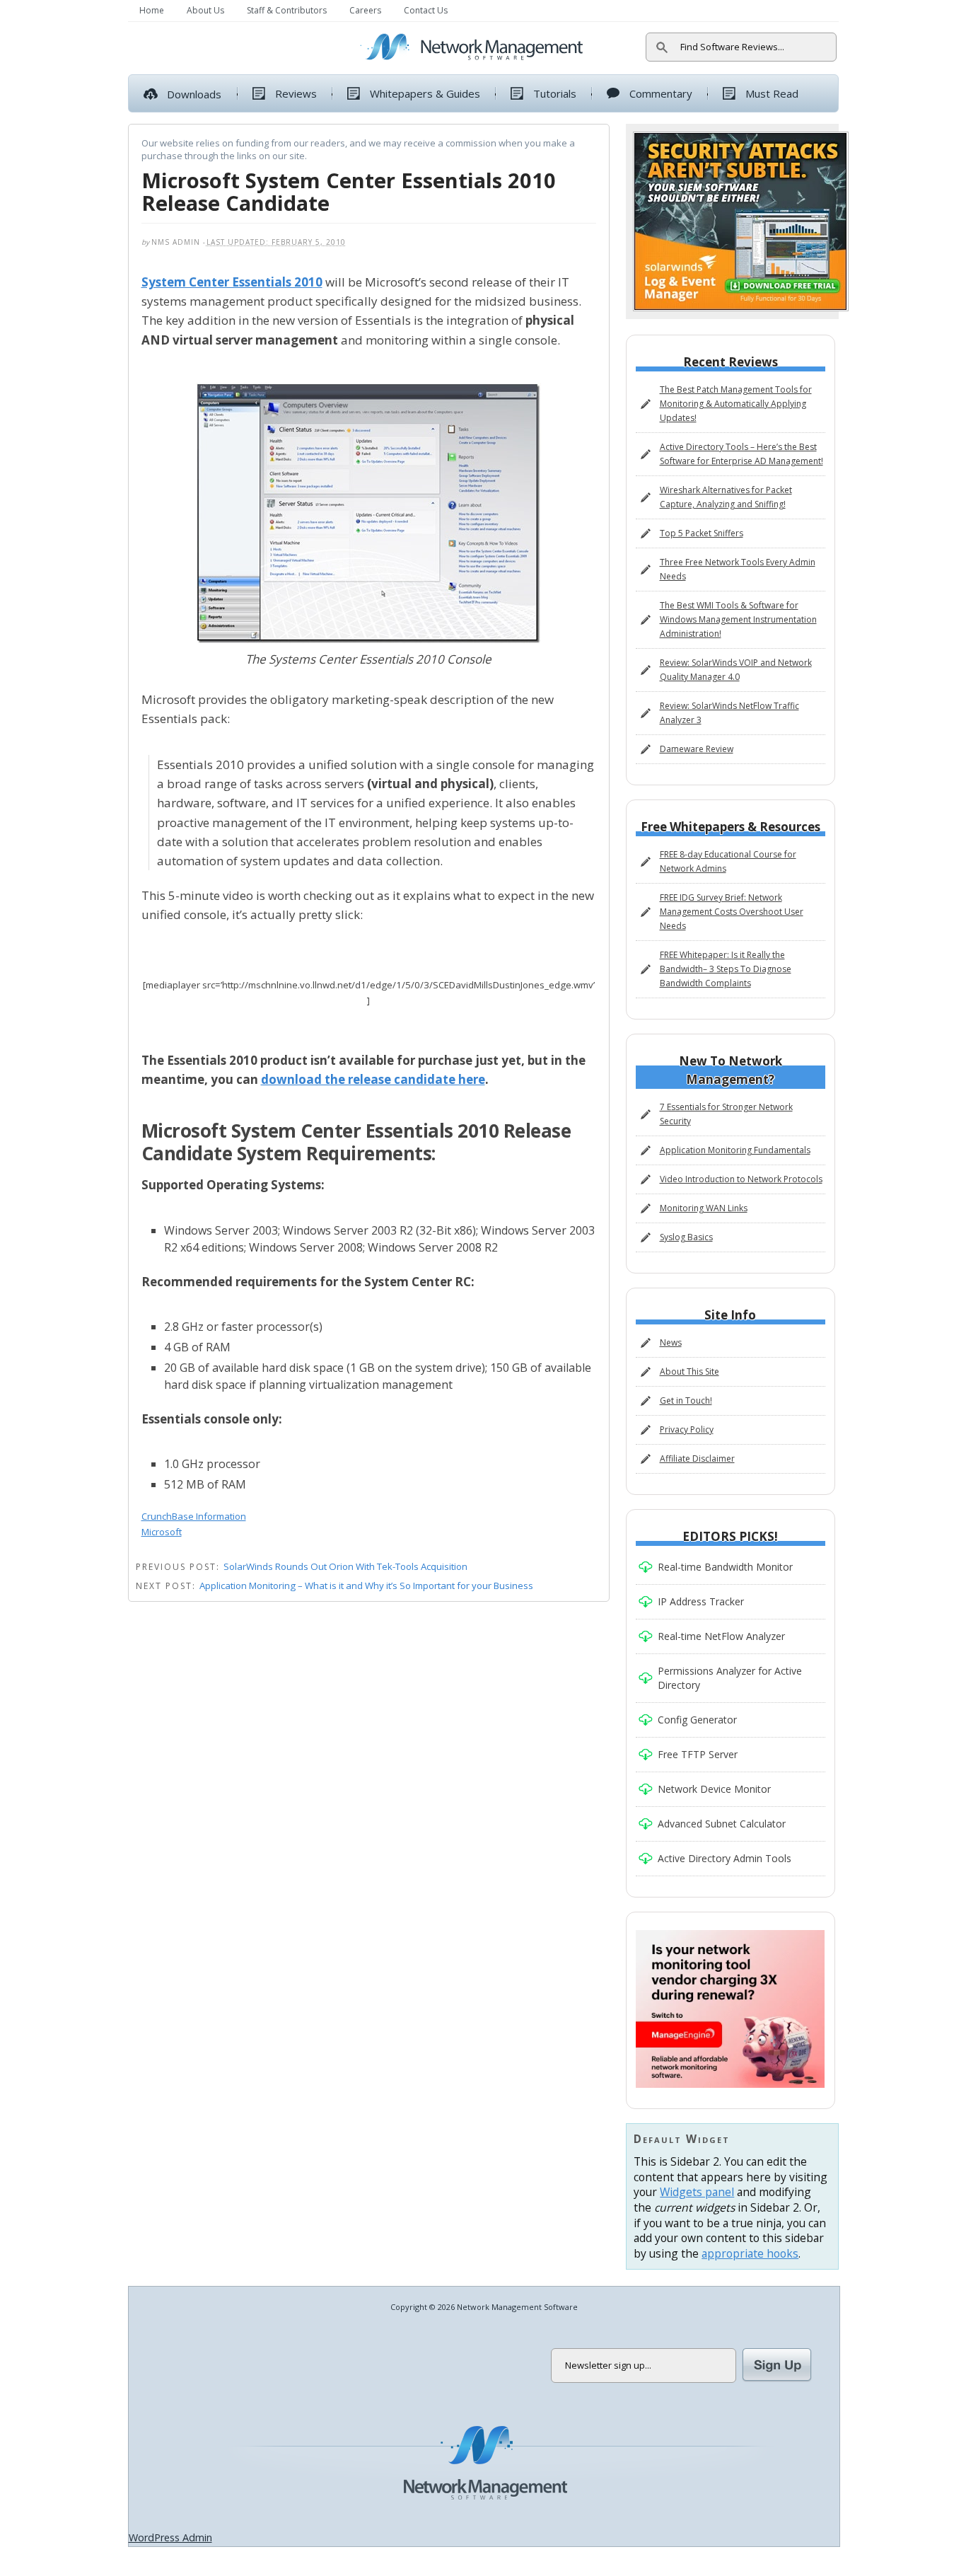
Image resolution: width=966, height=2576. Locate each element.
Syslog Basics (686, 1237)
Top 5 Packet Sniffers (702, 533)
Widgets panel (697, 2192)
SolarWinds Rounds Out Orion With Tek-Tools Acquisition (345, 1566)
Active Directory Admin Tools (724, 1858)
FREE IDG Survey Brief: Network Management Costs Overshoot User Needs (732, 912)
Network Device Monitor (714, 1789)
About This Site (689, 1371)
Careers (365, 10)
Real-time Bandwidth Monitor (725, 1567)
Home (152, 10)
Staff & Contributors (287, 10)
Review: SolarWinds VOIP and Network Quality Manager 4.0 (736, 670)
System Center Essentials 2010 (232, 282)
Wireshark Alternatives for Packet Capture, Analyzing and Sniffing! (726, 497)
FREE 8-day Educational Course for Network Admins (728, 861)
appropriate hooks (750, 2253)
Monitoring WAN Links (704, 1208)
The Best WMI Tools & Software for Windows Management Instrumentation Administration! (738, 619)
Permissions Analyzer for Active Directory (730, 1678)
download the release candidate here (373, 1079)
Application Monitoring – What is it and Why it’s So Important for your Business (366, 1586)
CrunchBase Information (194, 1516)
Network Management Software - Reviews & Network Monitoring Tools (243, 48)
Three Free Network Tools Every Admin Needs (738, 569)
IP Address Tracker (701, 1601)
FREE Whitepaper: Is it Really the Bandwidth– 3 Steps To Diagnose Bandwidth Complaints (726, 969)
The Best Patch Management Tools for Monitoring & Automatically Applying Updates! (736, 404)
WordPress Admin (170, 2537)
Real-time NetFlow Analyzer (721, 1636)
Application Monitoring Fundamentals (735, 1150)
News (671, 1342)
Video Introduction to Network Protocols (741, 1179)
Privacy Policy (687, 1429)
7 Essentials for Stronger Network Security (726, 1114)
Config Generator (697, 1720)
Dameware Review (697, 749)
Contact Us (426, 10)
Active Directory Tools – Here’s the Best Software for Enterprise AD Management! (741, 454)
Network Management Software (484, 2464)
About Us (205, 10)
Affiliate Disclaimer (697, 1459)
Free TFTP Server (698, 1754)
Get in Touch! (686, 1400)
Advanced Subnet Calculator (722, 1824)
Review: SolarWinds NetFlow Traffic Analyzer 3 (729, 713)
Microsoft (162, 1532)
